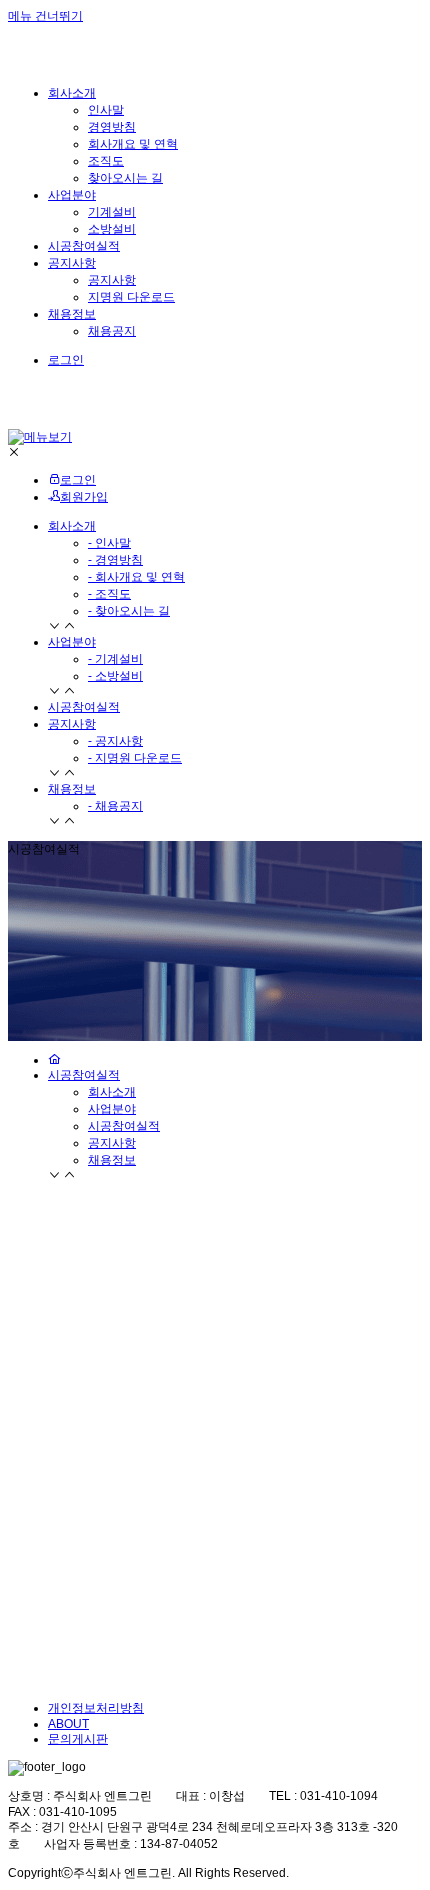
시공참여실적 (84, 707)
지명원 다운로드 (131, 297)
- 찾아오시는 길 (129, 611)
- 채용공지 (115, 806)
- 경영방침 (115, 560)
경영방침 (112, 127)
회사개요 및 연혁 (133, 144)
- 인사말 (109, 543)
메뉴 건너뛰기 (45, 16)
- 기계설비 (115, 659)
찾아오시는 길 (125, 178)
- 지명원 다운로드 (135, 758)
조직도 (106, 161)
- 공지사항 (115, 741)
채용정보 (72, 789)
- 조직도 (109, 594)
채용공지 (112, 331)
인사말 (106, 110)
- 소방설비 (115, 676)
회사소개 (72, 526)
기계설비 (112, 212)
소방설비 (112, 229)
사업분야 (72, 642)
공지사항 (112, 280)
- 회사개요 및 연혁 (136, 577)
